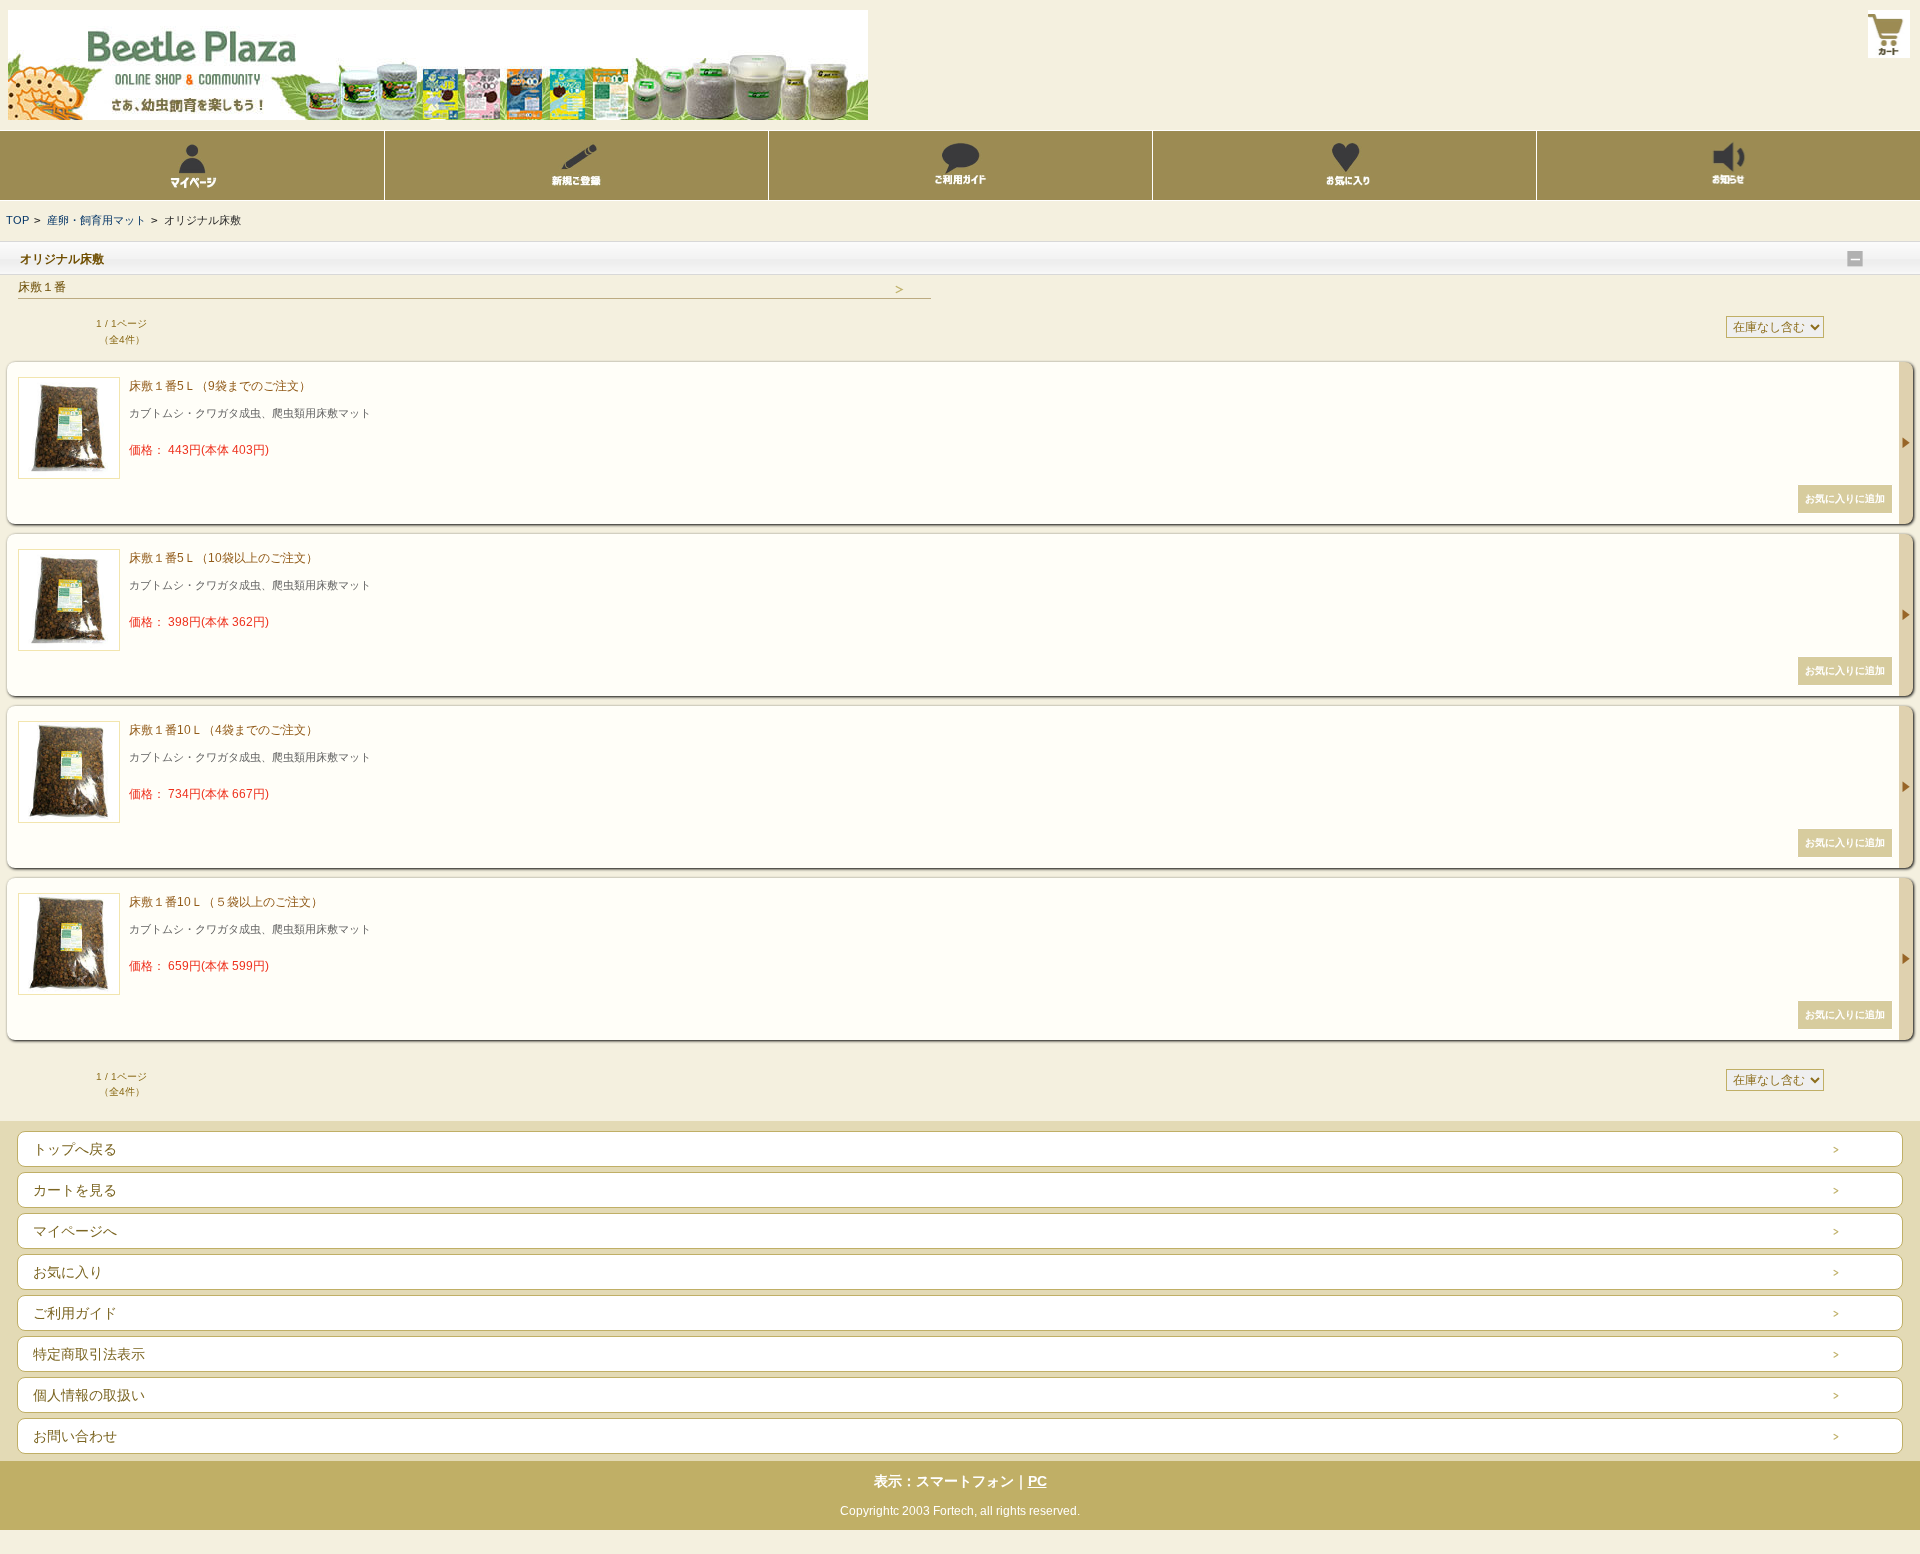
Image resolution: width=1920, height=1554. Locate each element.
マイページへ (75, 1231)
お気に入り (68, 1272)
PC (1037, 1481)
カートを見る (75, 1190)
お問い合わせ (75, 1436)
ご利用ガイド (75, 1313)
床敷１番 (42, 287)
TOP (17, 220)
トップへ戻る (75, 1149)
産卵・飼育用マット (96, 220)
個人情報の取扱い (89, 1395)
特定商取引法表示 (89, 1354)
